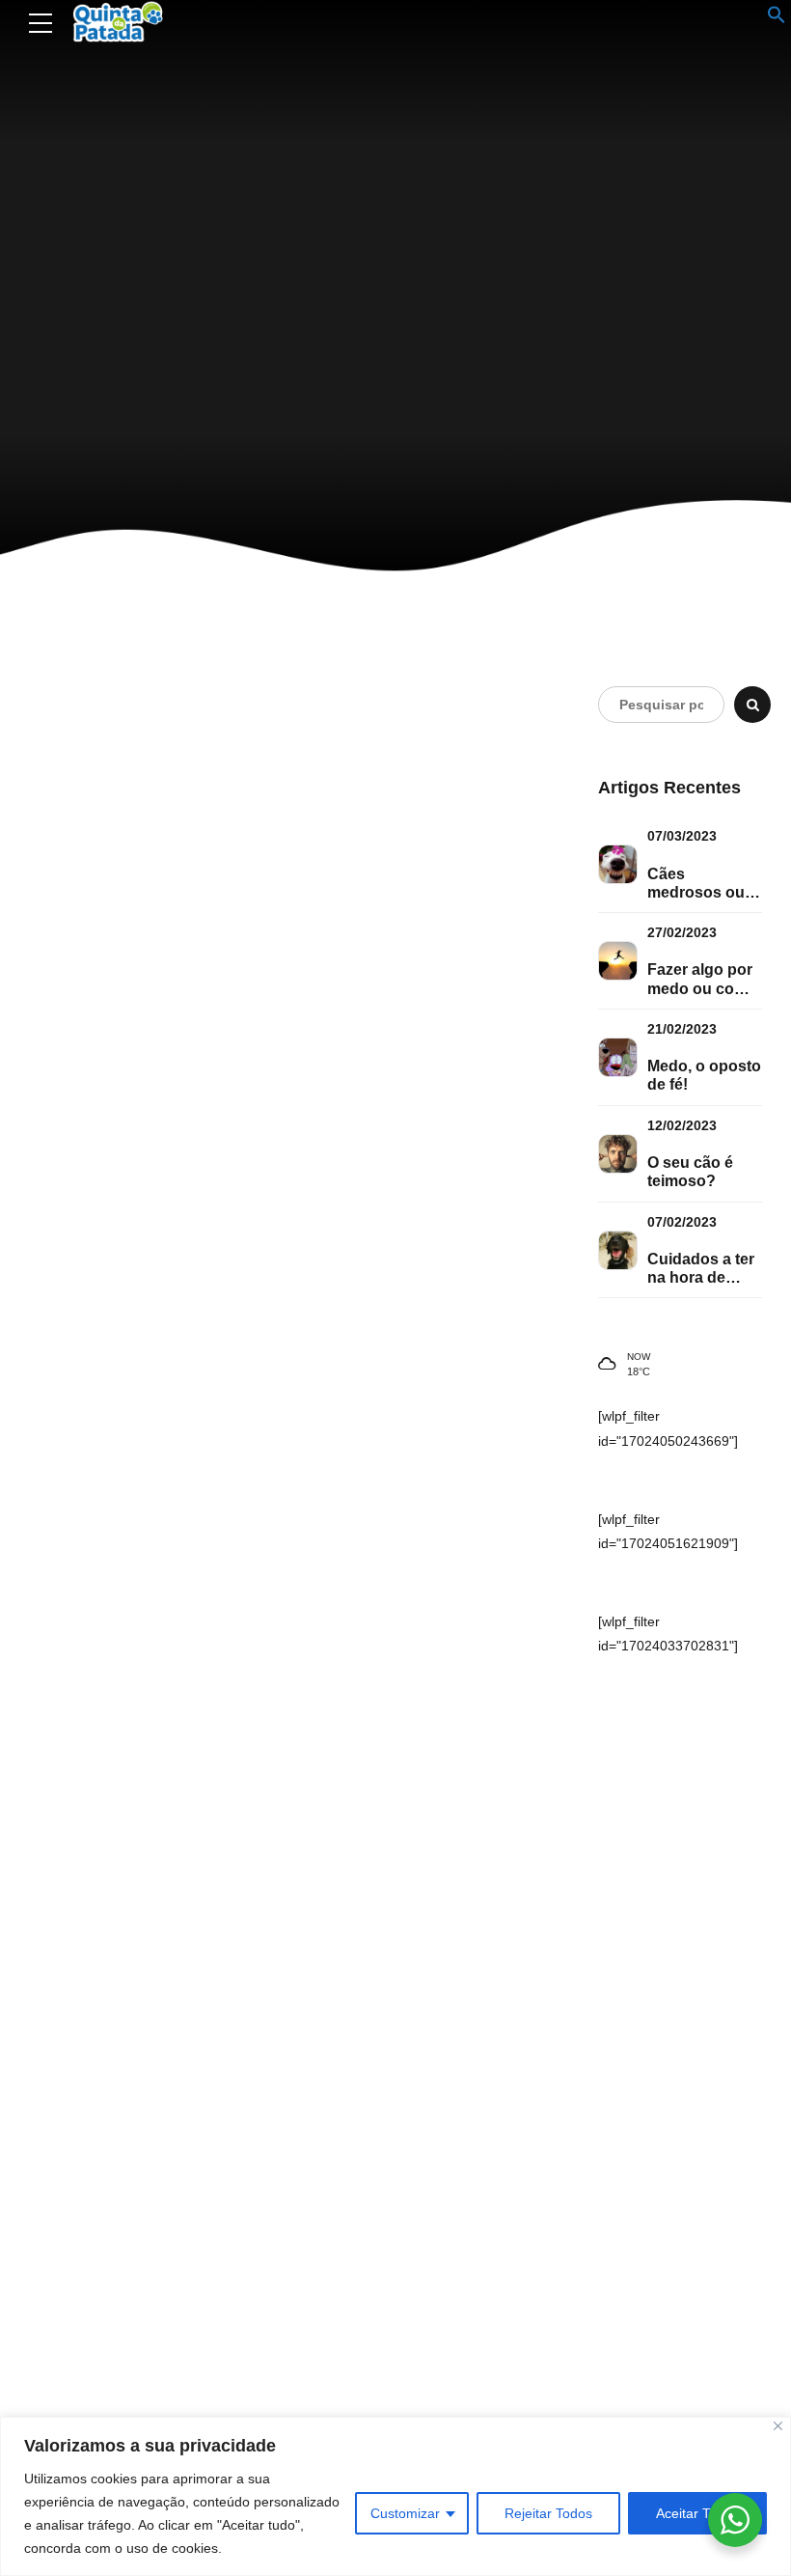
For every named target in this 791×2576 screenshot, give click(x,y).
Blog (385, 739)
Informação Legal (443, 2222)
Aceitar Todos (697, 2513)
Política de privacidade (458, 2306)
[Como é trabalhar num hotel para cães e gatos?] (183, 902)
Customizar (405, 2513)
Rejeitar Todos (548, 2513)
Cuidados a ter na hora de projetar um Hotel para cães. (701, 1269)
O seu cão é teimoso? (690, 1172)
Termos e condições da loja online (488, 2250)
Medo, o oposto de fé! (704, 1075)
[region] (395, 2496)
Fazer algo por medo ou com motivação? (700, 979)
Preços (415, 2390)
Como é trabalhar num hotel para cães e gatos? (450, 871)
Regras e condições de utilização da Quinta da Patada (543, 2278)
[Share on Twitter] (414, 1062)
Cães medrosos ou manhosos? (696, 884)
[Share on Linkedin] (450, 1062)
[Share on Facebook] (378, 1062)
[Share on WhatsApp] (485, 1062)
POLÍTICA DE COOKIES (460, 2334)
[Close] (778, 2426)
